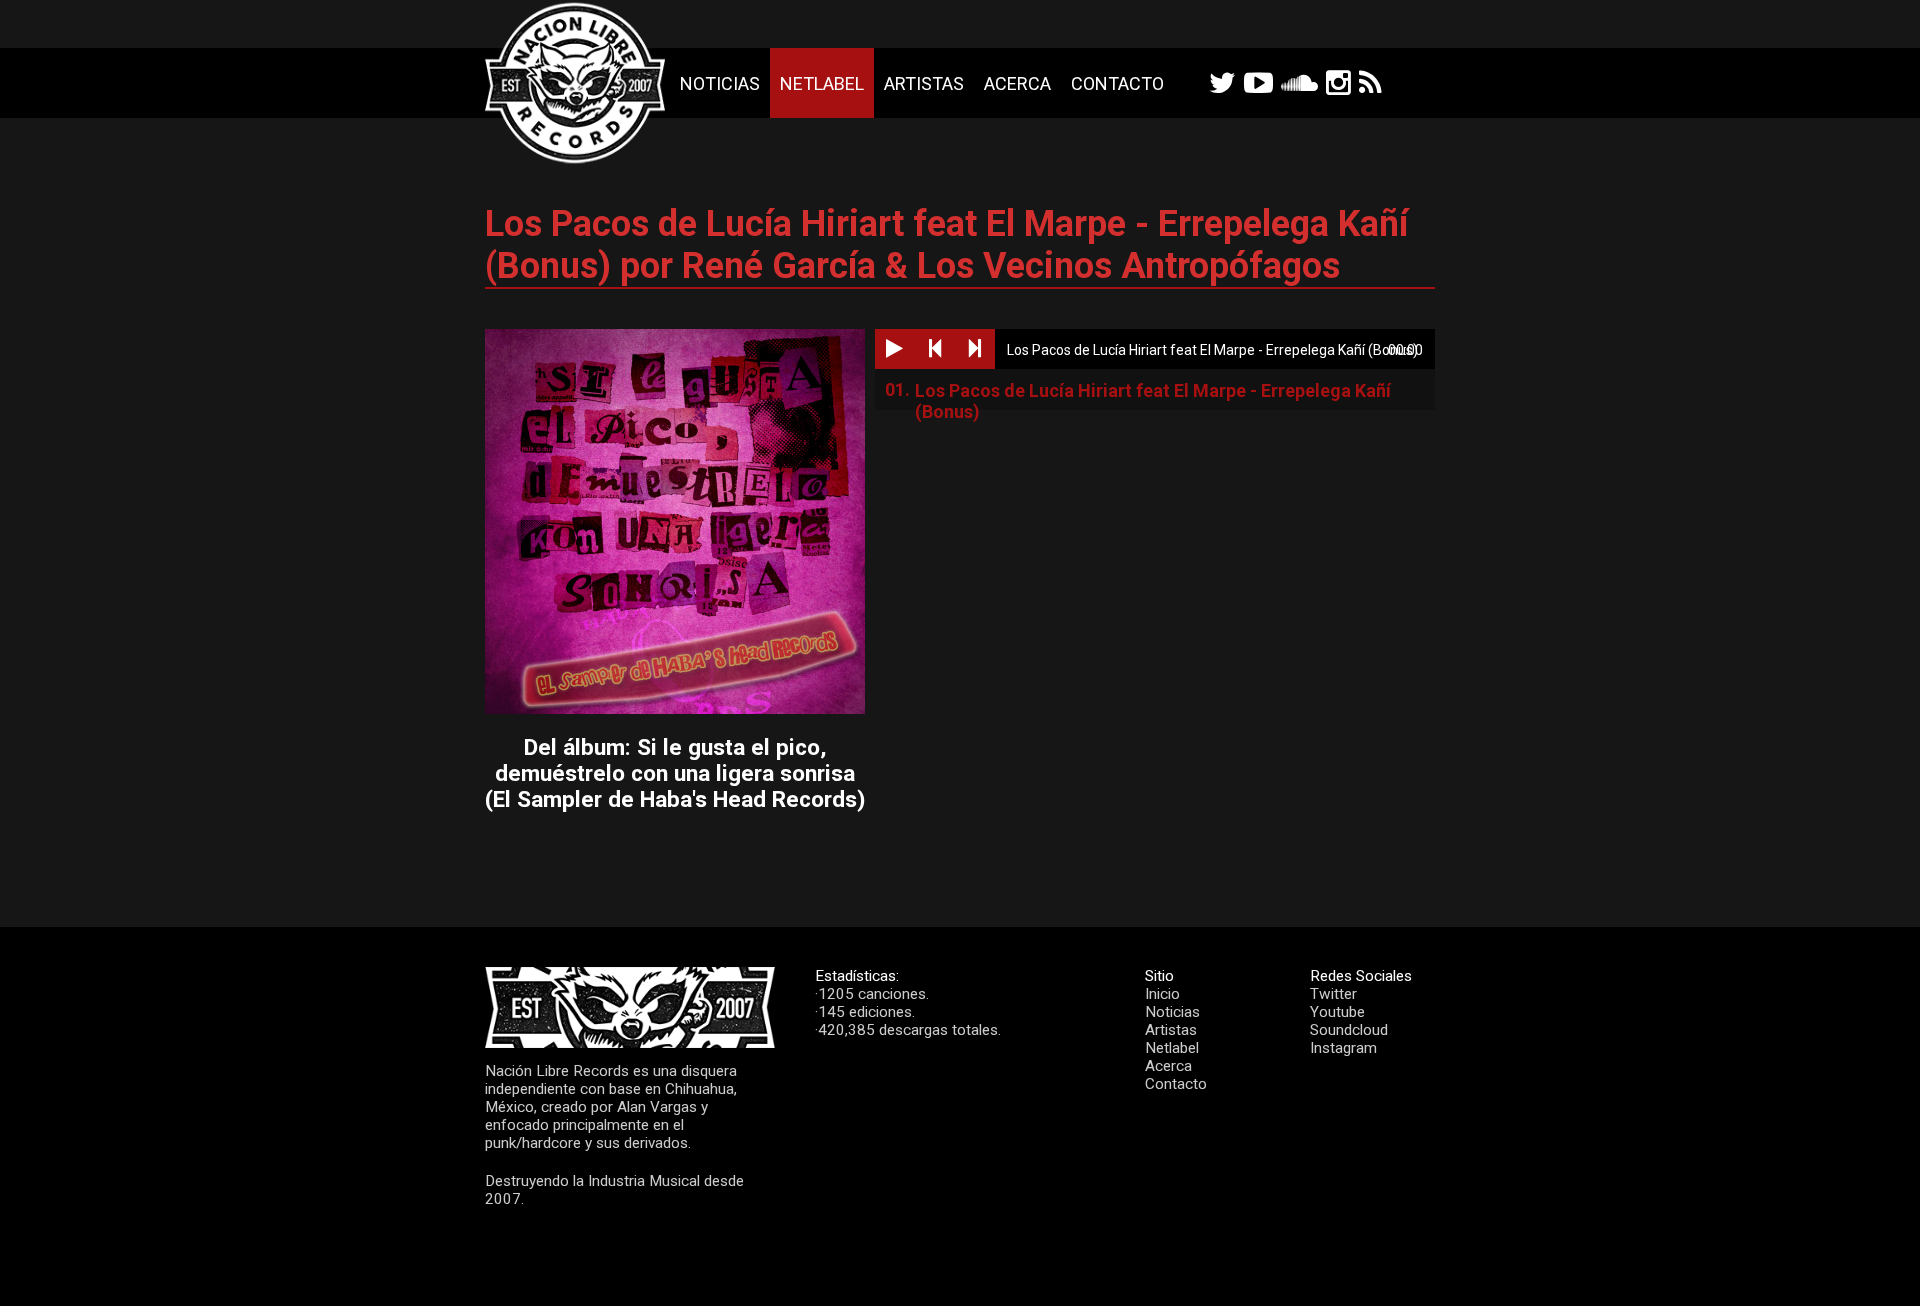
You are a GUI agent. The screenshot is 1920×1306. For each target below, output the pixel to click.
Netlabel (822, 83)
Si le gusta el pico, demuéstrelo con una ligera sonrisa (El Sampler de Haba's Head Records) (675, 773)
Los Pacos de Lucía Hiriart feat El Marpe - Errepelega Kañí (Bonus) (1153, 395)
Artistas (924, 83)
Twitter (1333, 994)
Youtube (1337, 1012)
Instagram (1343, 1048)
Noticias (720, 83)
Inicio (1162, 994)
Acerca (1017, 83)
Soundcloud (1349, 1030)
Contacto (1117, 83)
